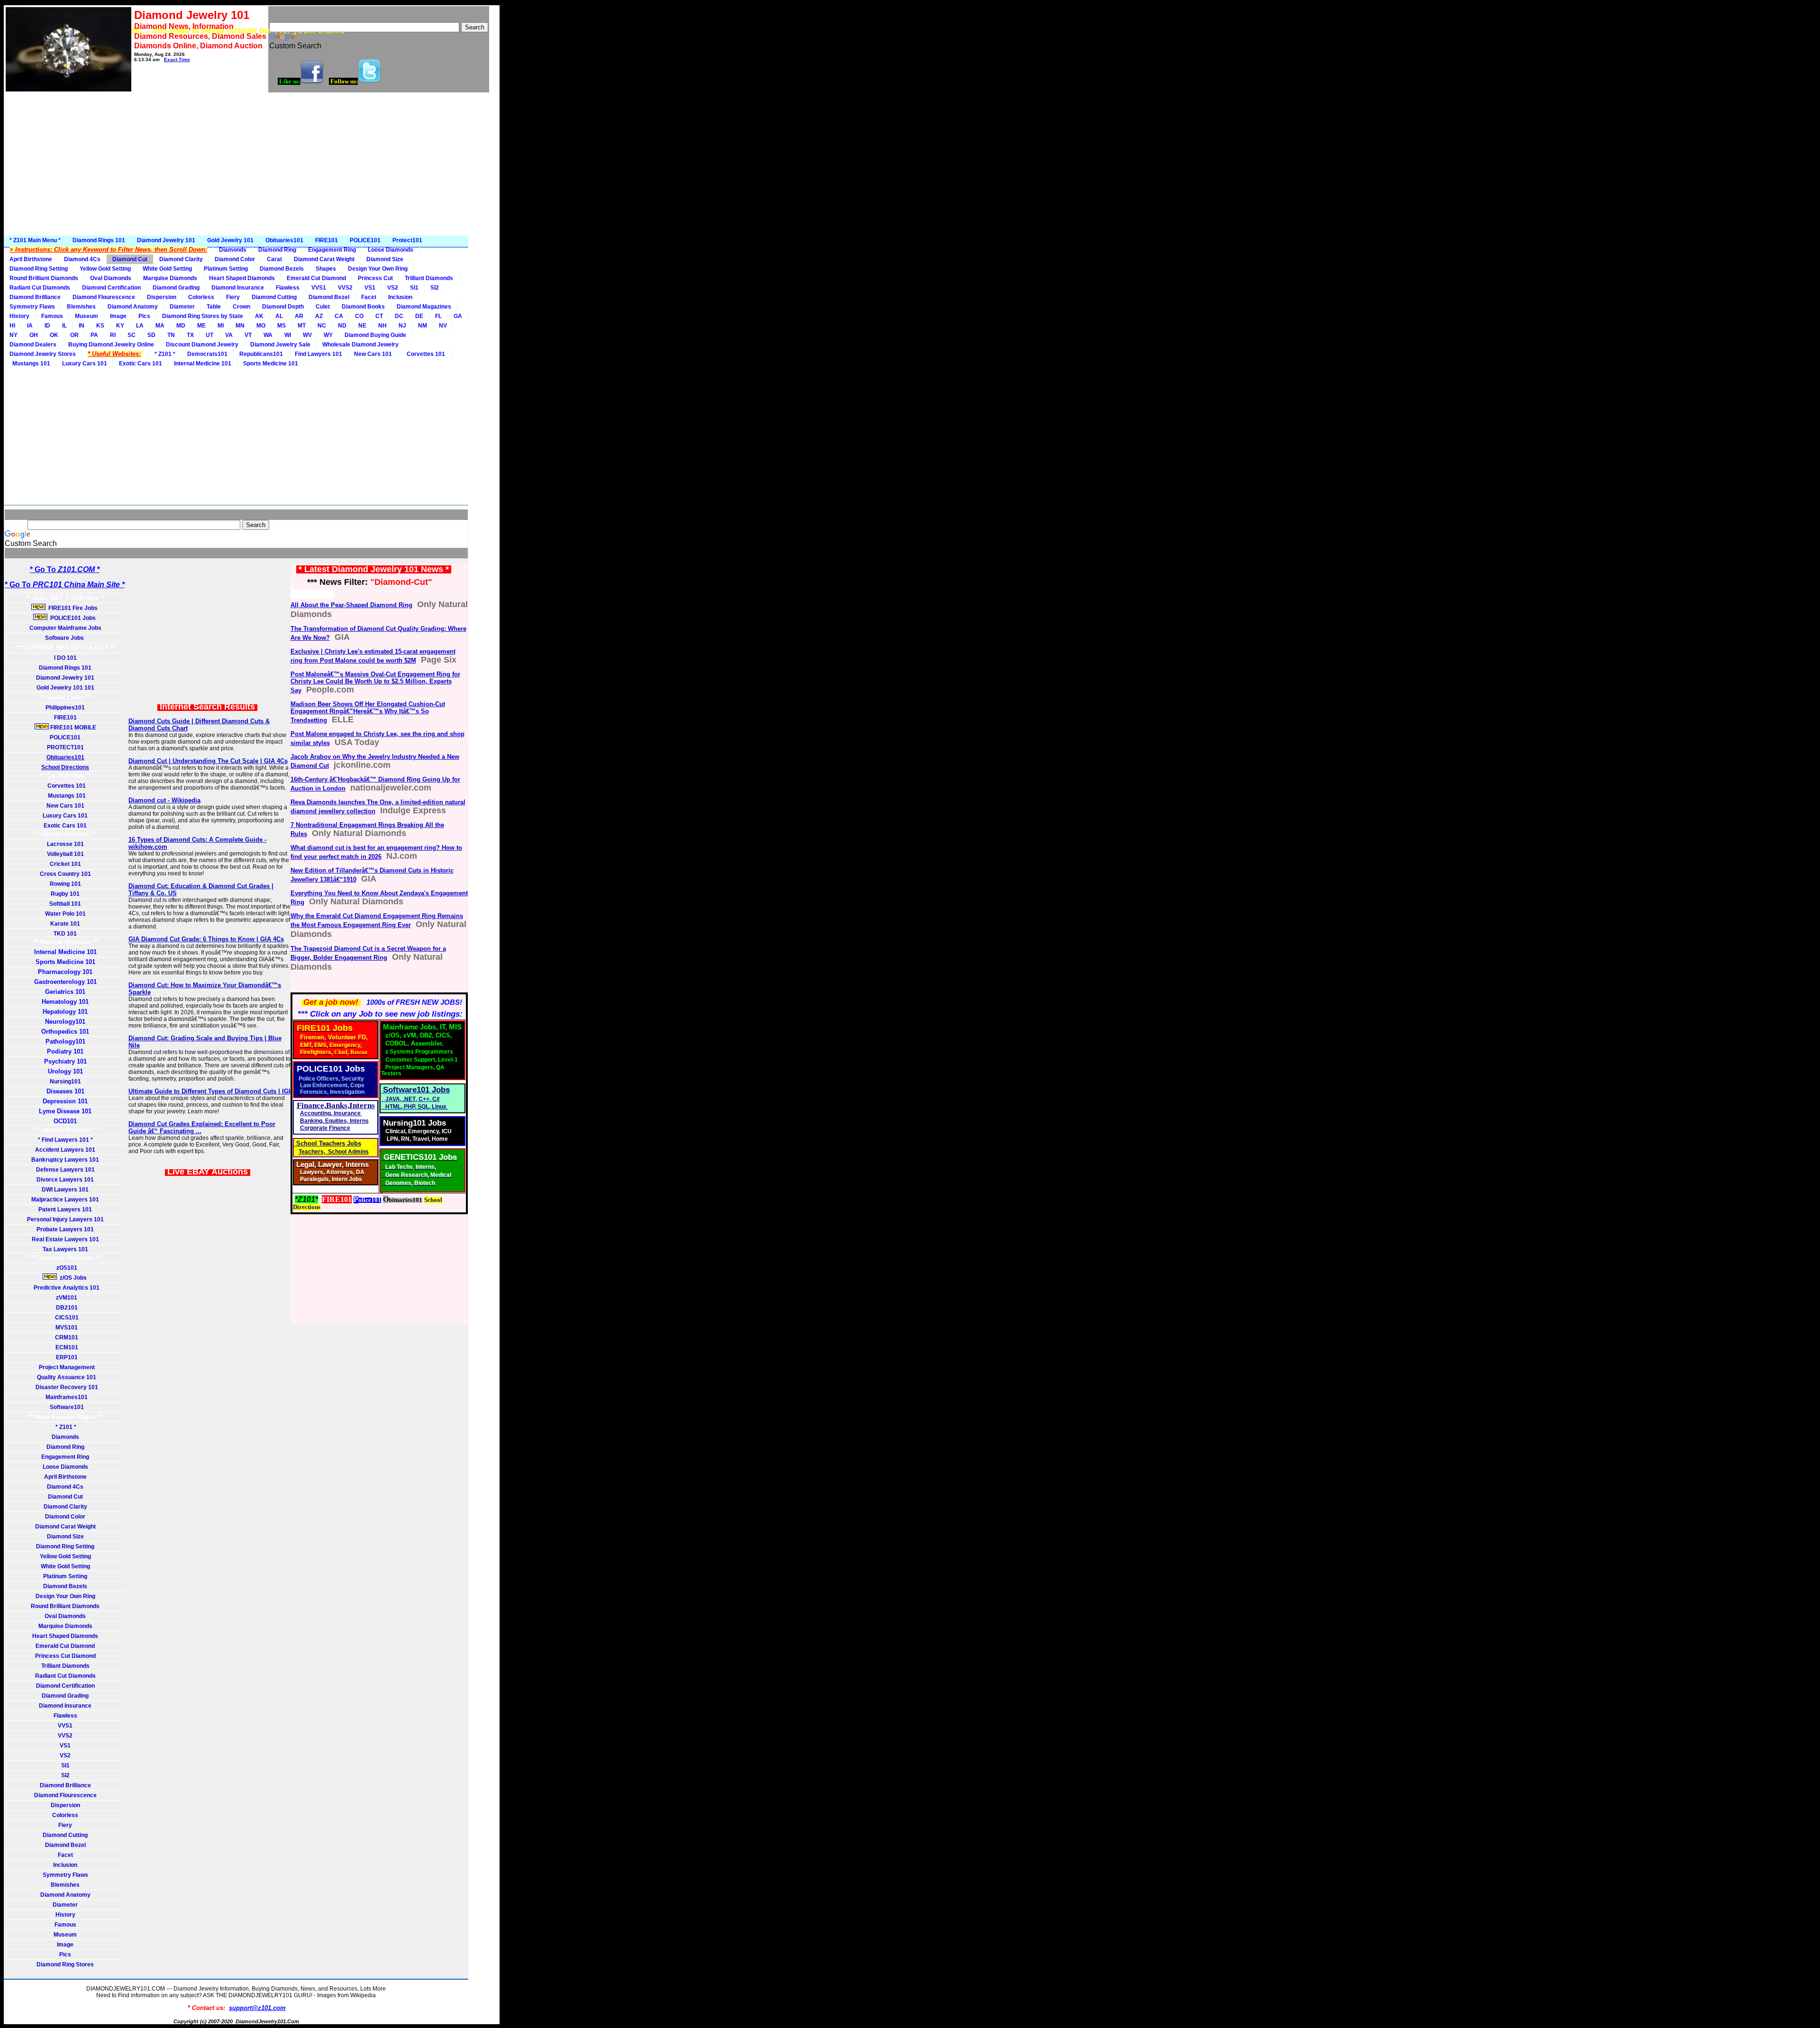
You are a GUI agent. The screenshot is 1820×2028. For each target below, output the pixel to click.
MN (240, 326)
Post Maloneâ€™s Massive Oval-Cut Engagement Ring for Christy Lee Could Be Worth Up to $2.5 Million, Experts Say (375, 682)
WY (328, 335)
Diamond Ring (277, 250)
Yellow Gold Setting (105, 269)
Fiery (233, 297)
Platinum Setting (226, 269)
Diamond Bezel (329, 297)
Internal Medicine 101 (203, 364)
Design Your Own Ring (378, 269)
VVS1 (319, 288)
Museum (86, 316)
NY (14, 335)
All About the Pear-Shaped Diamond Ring (351, 605)
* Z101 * (165, 354)
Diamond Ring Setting (39, 269)
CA (339, 316)
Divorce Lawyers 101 (65, 1180)
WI (288, 335)
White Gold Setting (167, 269)
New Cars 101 (373, 354)
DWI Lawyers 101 (65, 1190)
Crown (241, 307)
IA (30, 326)
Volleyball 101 (65, 854)
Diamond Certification (111, 288)
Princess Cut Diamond (65, 1656)
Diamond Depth (283, 307)
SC (132, 335)
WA (268, 335)
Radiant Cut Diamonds (40, 288)
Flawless (288, 288)
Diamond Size (385, 259)
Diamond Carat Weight (324, 259)
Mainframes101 (65, 1397)
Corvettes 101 (424, 354)
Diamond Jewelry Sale (280, 345)
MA (160, 326)
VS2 (393, 288)
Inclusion (400, 297)
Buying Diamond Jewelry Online (111, 345)
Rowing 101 (65, 884)
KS (100, 326)
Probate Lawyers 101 (65, 1229)
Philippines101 (65, 708)
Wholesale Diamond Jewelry (360, 345)
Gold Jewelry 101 (230, 240)
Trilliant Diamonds (429, 278)
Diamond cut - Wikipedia (164, 800)
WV (307, 335)
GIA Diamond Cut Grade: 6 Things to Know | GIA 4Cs (206, 939)
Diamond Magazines (424, 307)
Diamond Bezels (282, 269)
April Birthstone (31, 259)
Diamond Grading (176, 288)
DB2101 (65, 1308)
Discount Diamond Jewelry (202, 345)
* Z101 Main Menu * (35, 240)
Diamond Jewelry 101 (166, 240)
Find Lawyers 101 (318, 354)
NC (322, 326)
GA (458, 316)
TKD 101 (65, 934)
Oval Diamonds (111, 278)
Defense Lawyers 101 (65, 1170)
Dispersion (162, 297)
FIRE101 (327, 240)
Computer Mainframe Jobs (65, 628)
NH (382, 326)
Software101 (65, 1407)
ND (342, 326)
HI (12, 326)
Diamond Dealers (33, 345)
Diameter (182, 307)
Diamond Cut (130, 259)
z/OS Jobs (73, 1278)
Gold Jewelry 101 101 (65, 688)
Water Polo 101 (65, 914)
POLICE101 (365, 240)
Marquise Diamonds (170, 278)
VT (248, 335)
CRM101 (65, 1337)
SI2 (435, 288)
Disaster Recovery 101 (65, 1387)
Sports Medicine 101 (271, 364)
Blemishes (81, 307)
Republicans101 (261, 354)
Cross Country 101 (65, 874)
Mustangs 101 (30, 364)
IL (64, 326)
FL (438, 316)
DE (419, 316)
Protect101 (407, 240)
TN (171, 335)
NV (443, 326)
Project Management (65, 1367)
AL (279, 316)
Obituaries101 (284, 240)
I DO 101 (65, 658)
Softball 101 (65, 904)
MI (221, 326)
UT (209, 335)
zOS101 (65, 1268)
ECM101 (65, 1347)
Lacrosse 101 (65, 844)
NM (423, 326)
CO (359, 316)
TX (190, 335)
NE (362, 326)
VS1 (370, 288)
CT (379, 316)
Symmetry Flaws (32, 307)
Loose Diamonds (391, 250)
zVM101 (65, 1298)
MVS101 (65, 1328)
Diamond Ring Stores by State (203, 316)
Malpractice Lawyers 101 (65, 1200)
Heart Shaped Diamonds (242, 278)
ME (201, 326)
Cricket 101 (65, 864)
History (19, 316)
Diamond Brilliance (35, 297)
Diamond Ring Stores (65, 1964)
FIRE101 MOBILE (73, 728)
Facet (369, 297)
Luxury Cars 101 (85, 364)
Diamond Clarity (181, 259)
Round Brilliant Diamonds (44, 278)
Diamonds (233, 250)
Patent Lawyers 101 (65, 1210)
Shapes (326, 269)
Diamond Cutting (274, 297)
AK (259, 316)
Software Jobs (65, 638)
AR (299, 316)
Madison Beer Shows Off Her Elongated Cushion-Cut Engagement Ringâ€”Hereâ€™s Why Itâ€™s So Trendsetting (368, 712)
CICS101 (65, 1318)
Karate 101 (65, 924)
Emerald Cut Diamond (316, 278)
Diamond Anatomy (133, 307)
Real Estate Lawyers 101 (65, 1239)
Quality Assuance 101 (65, 1377)
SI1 (414, 288)
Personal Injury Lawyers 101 (65, 1219)
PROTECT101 (65, 747)
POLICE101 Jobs (72, 618)
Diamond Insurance (238, 288)
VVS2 (345, 288)
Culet (323, 307)
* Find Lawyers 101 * (65, 1140)
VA (229, 335)
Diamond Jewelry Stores (43, 354)
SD (151, 335)
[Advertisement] (252, 164)
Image (118, 316)
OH (34, 335)
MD (181, 326)
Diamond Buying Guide (375, 335)
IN (82, 326)
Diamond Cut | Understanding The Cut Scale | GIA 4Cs (208, 761)
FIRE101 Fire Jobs (72, 608)
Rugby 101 (65, 894)
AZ (319, 316)
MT (302, 326)
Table (214, 307)
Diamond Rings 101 (99, 240)
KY (120, 326)
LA (140, 326)
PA (94, 335)
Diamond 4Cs (82, 259)
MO (261, 326)
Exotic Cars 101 (141, 364)
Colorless (201, 297)
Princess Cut (375, 278)
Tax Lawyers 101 (65, 1249)
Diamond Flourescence (104, 297)
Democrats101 (207, 354)
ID (47, 326)
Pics (144, 316)
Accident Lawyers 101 (65, 1150)
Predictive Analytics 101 (65, 1288)
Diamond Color (235, 259)
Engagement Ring (332, 250)
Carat (274, 259)
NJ (402, 326)
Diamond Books (363, 307)
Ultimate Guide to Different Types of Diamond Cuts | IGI (209, 1091)
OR (74, 335)
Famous (52, 316)
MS (282, 326)
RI (113, 335)
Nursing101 (65, 1082)
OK (54, 335)
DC (399, 316)
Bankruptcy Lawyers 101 (65, 1160)
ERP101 (65, 1357)
